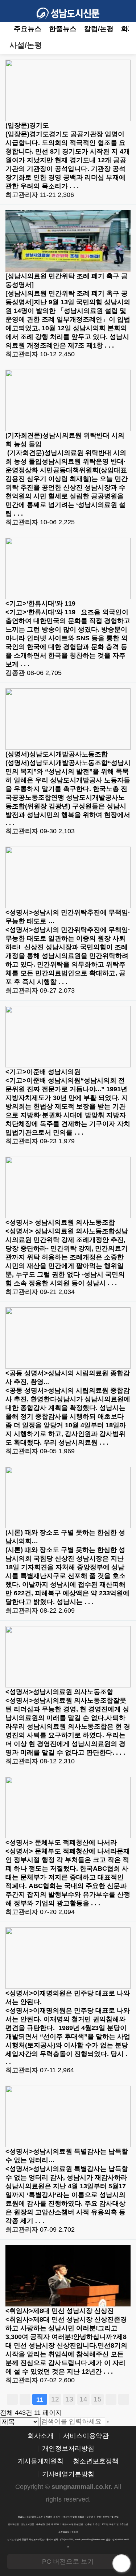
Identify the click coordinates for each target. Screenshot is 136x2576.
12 (55, 2399)
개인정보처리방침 (68, 2449)
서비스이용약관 (86, 2436)
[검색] (108, 2422)
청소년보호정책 (96, 2461)
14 (83, 2399)
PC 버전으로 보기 (68, 2562)
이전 (25, 2399)
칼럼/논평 (99, 29)
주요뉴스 (28, 29)
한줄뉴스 (63, 29)
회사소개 (41, 2436)
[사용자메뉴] (125, 11)
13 (69, 2399)
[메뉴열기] (11, 11)
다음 (111, 2399)
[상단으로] (121, 2563)
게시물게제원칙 (41, 2461)
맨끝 (124, 2399)
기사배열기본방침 (68, 2474)
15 (98, 2399)
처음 (12, 2399)
